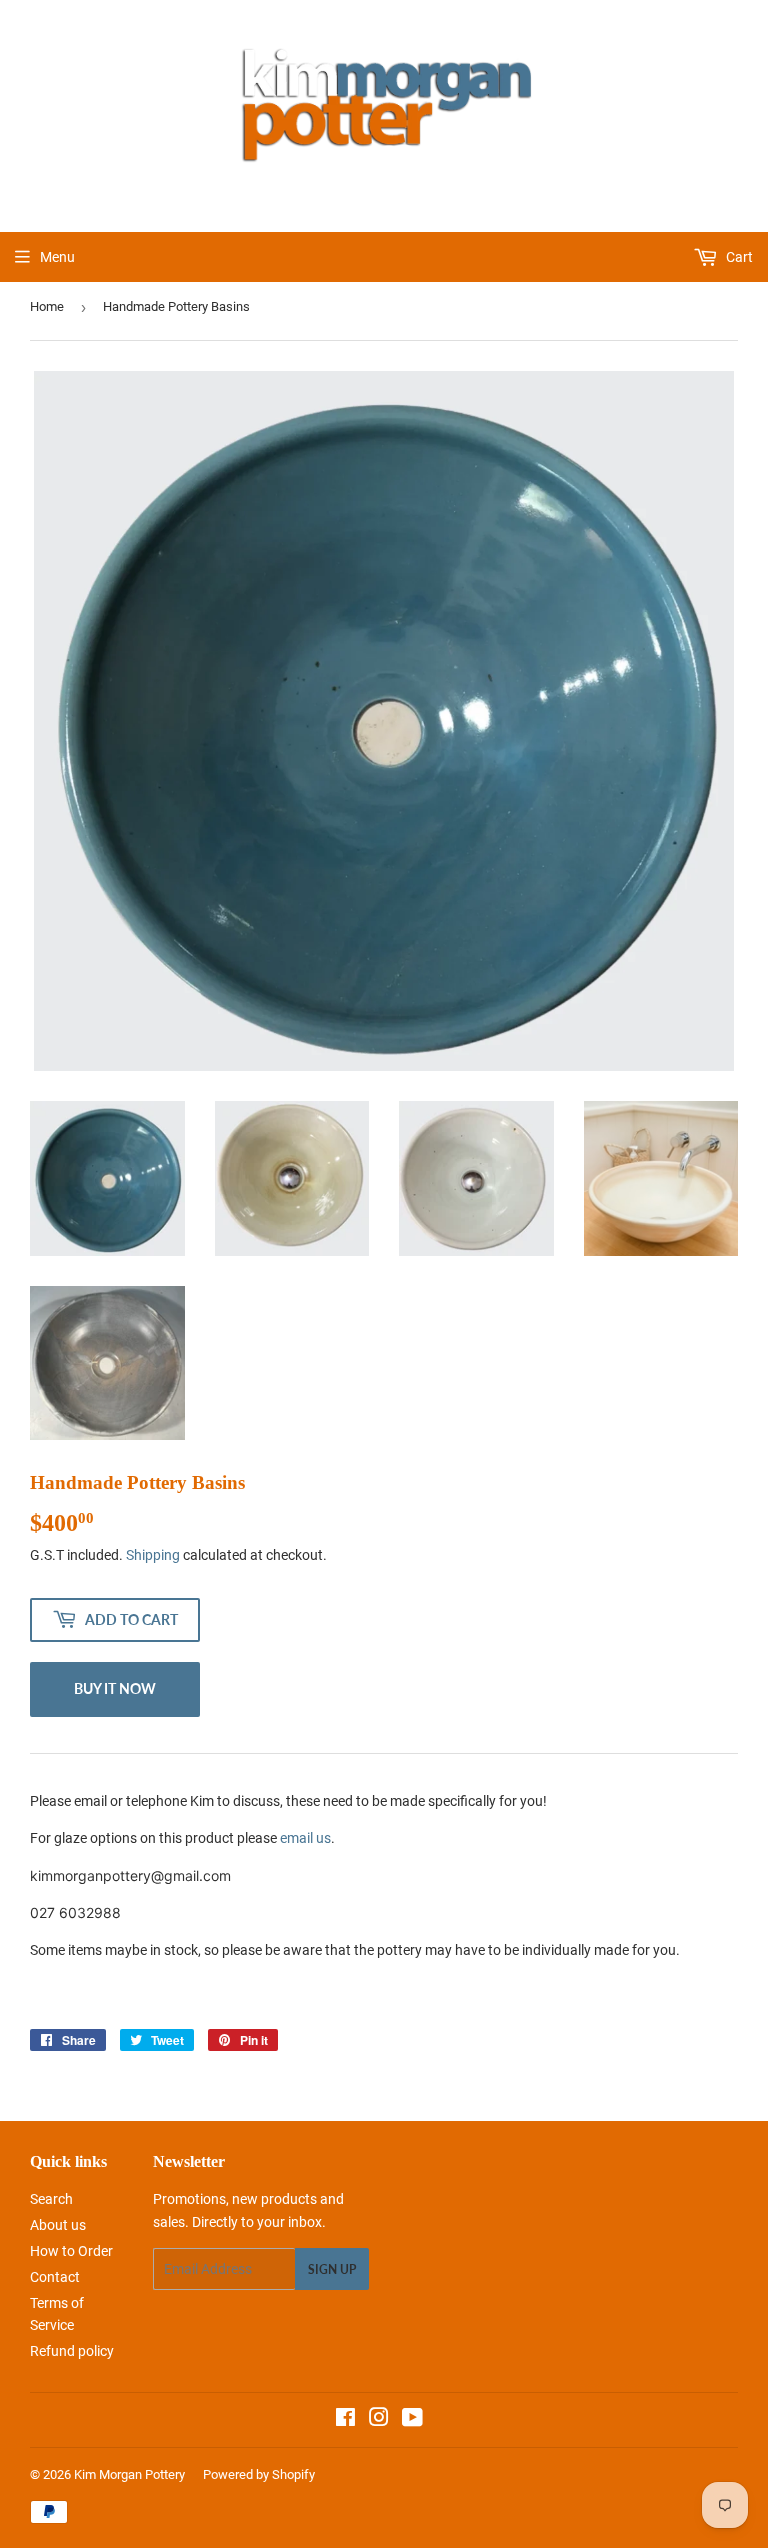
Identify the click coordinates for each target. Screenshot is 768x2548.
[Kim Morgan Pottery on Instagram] (379, 2420)
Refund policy (72, 2351)
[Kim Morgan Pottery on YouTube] (412, 2420)
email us (305, 1838)
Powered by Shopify (259, 2474)
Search (51, 2199)
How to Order (71, 2251)
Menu (57, 257)
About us (58, 2225)
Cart (738, 257)
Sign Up (332, 2269)
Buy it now (115, 1688)
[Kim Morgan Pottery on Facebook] (345, 2420)
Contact (55, 2277)
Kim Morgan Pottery (129, 2474)
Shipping (153, 1555)
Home (47, 306)
